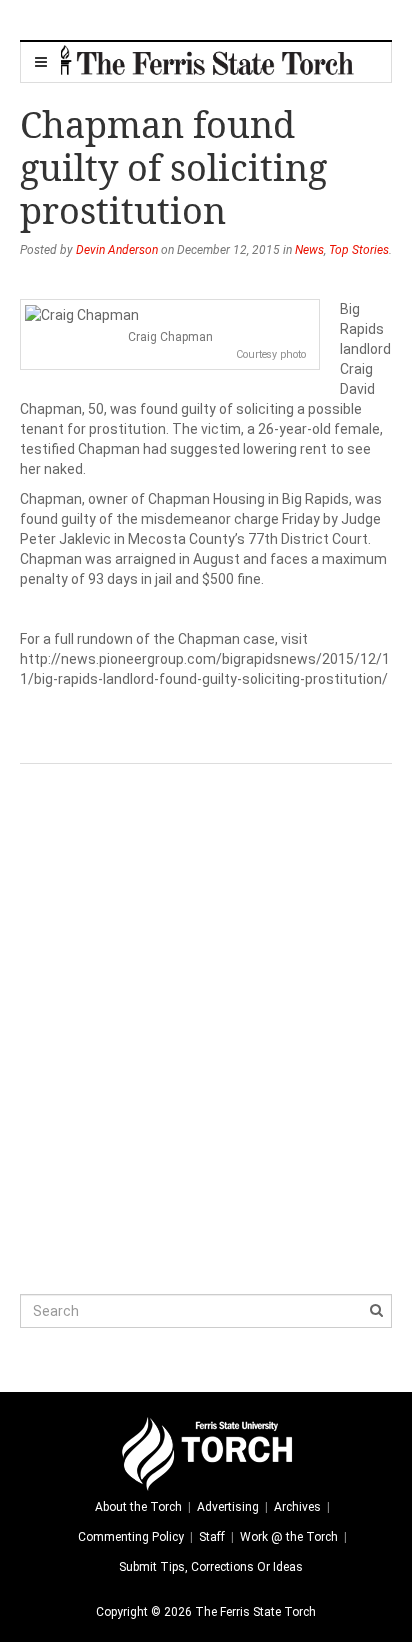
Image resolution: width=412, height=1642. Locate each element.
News (309, 250)
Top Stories (359, 250)
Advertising (228, 1507)
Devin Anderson (117, 250)
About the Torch (138, 1507)
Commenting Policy (131, 1537)
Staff (212, 1537)
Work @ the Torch (289, 1537)
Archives (297, 1507)
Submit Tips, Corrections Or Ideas (211, 1567)
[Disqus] (206, 1014)
